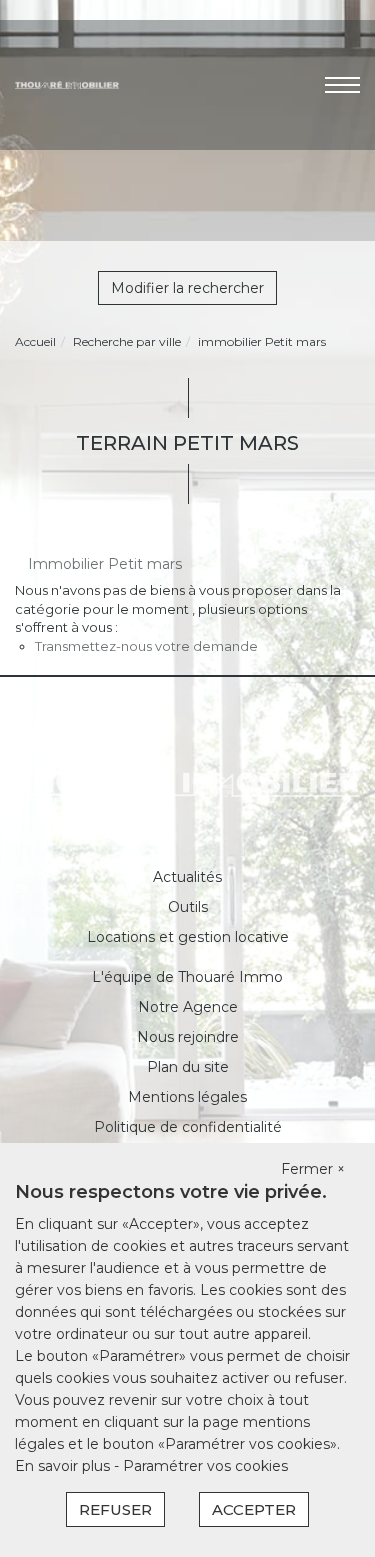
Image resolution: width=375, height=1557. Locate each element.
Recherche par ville (127, 341)
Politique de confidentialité (188, 1127)
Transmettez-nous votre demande (146, 646)
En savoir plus (64, 1466)
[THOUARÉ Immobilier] (67, 84)
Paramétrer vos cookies (205, 1466)
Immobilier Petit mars (105, 564)
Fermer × (313, 1169)
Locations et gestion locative (188, 937)
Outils (188, 907)
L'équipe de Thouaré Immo (187, 977)
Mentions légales (187, 1097)
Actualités (187, 877)
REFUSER (115, 1509)
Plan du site (188, 1067)
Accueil (35, 341)
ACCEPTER (254, 1509)
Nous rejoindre (188, 1037)
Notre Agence (188, 1007)
